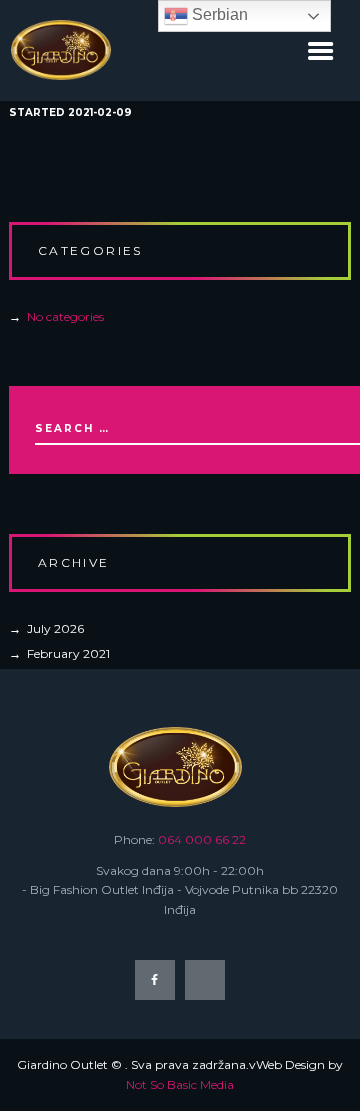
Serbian (218, 14)
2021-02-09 (100, 112)
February (68, 653)
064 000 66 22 (202, 839)
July (55, 628)
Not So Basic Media (180, 1084)
